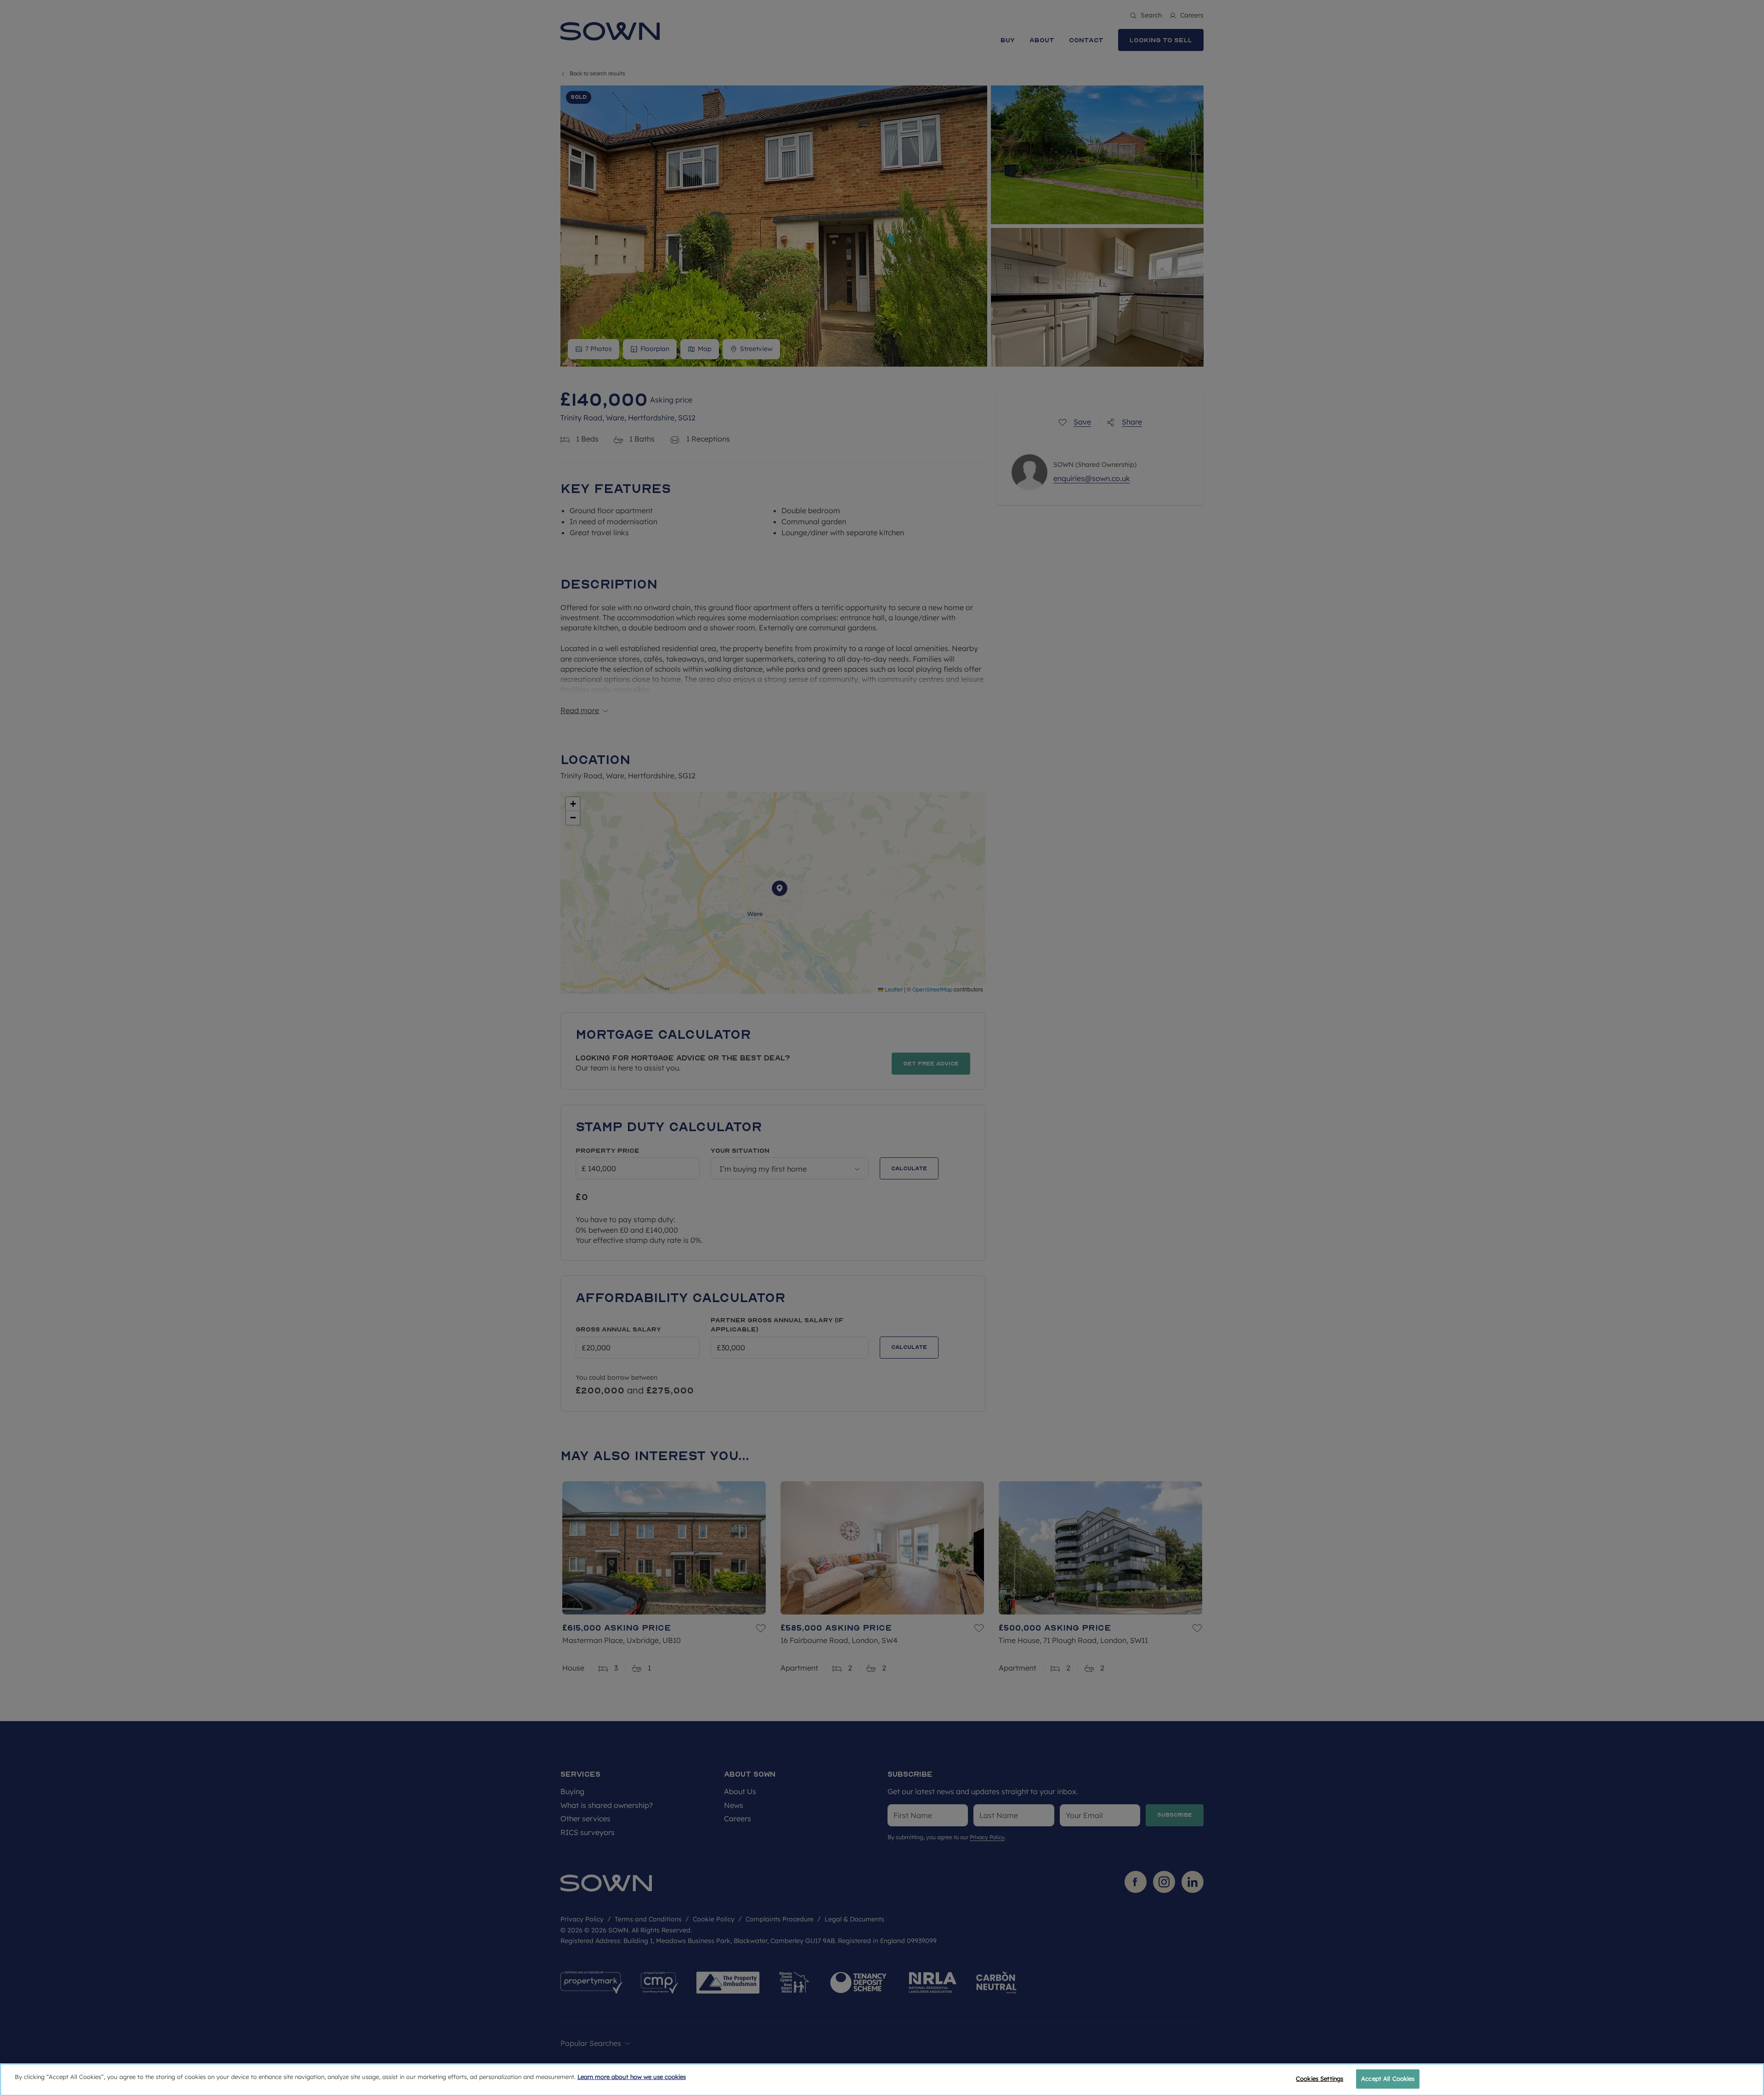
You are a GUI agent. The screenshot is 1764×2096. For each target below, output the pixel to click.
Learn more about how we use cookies (632, 2077)
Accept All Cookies (1388, 2079)
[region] (882, 2080)
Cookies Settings (1320, 2079)
